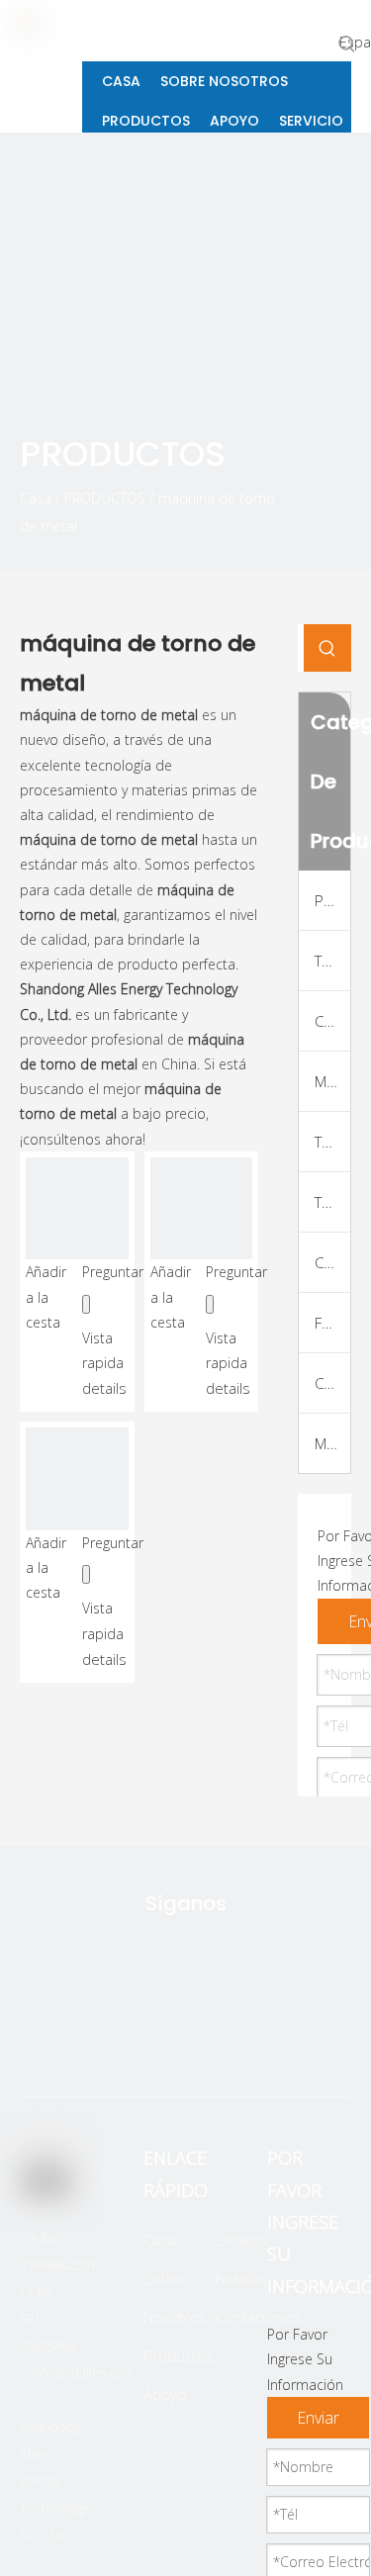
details (104, 1388)
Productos (179, 2355)
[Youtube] (277, 2037)
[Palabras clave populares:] (347, 44)
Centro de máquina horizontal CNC (332, 1383)
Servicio (242, 2240)
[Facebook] (152, 2037)
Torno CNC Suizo (332, 1202)
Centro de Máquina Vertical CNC (332, 1262)
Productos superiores (332, 900)
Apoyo (165, 2394)
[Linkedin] (215, 2037)
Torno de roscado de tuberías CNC (332, 1142)
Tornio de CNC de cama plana (332, 961)
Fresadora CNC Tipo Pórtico (332, 1323)
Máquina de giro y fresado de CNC (332, 1081)
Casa (160, 2240)
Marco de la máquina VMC (332, 1443)
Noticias (242, 2278)
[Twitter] (90, 2037)
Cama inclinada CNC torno (332, 1021)
